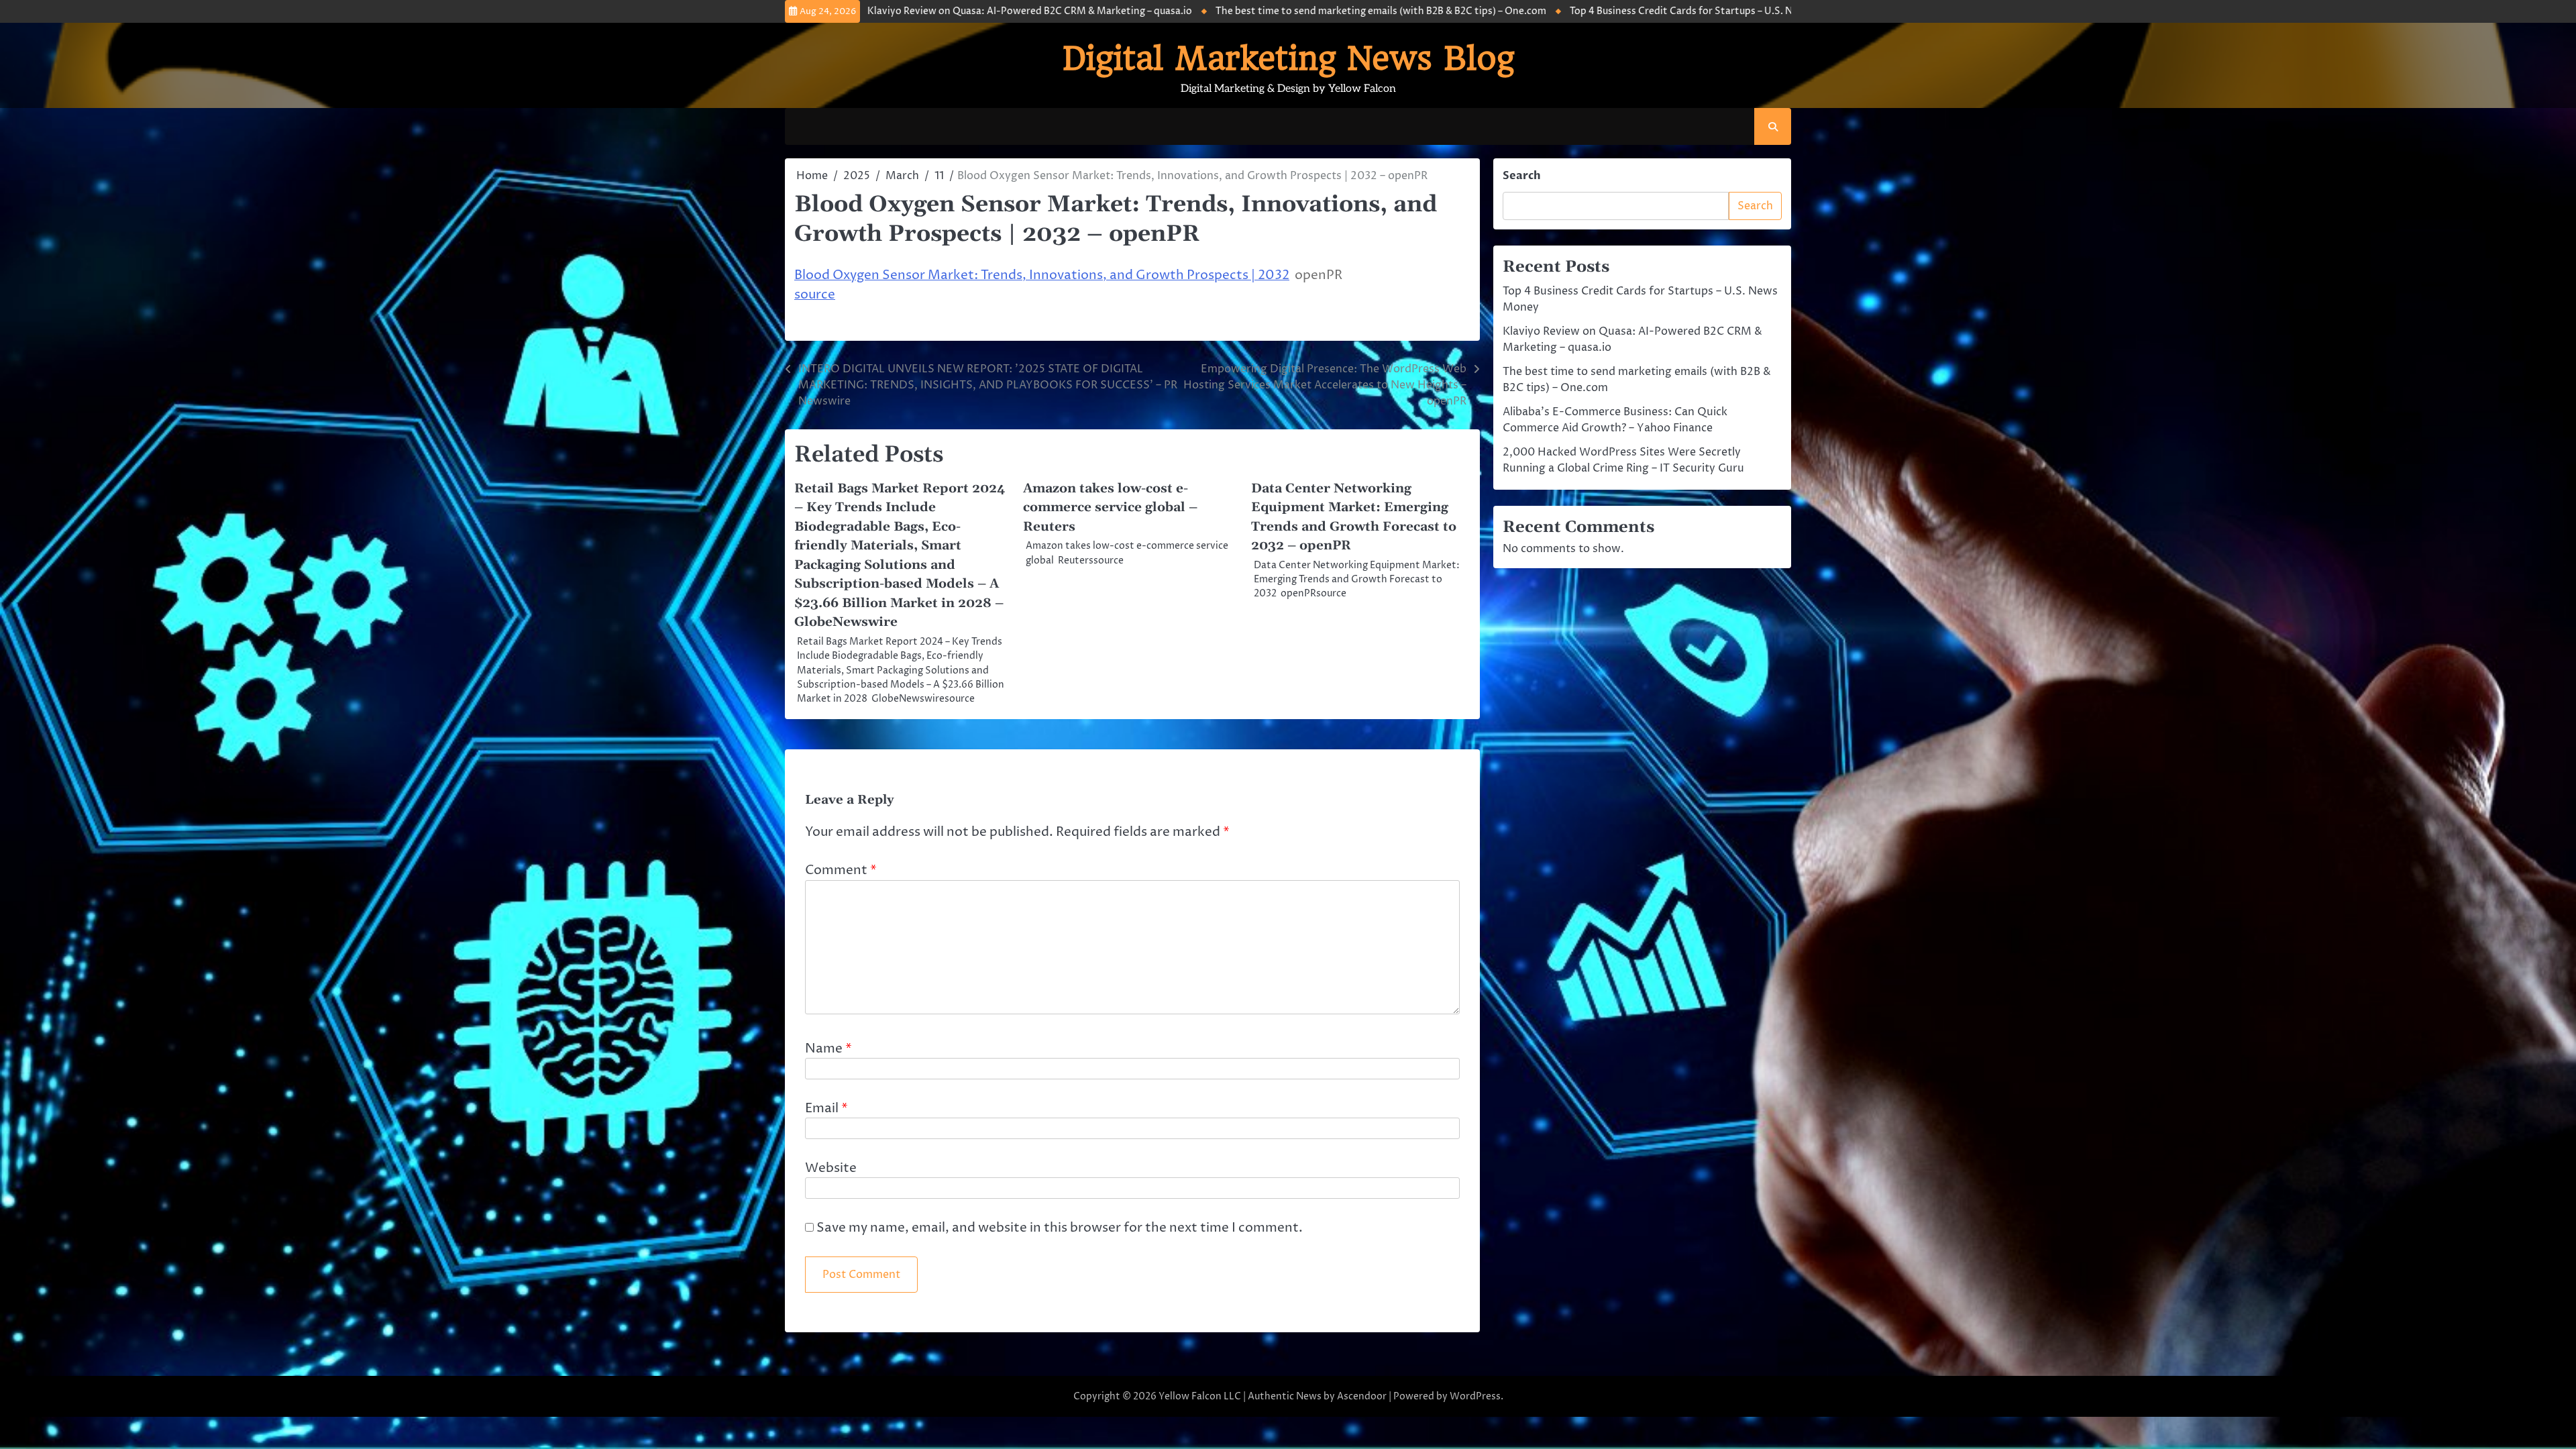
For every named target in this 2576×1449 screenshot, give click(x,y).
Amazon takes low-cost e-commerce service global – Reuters (1110, 508)
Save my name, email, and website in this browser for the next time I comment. (1060, 1228)
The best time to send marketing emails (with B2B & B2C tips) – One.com (1223, 11)
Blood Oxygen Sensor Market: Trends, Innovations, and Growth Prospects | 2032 (1042, 275)
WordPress (1475, 1396)
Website (831, 1168)
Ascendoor (1362, 1396)
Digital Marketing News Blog (1288, 58)
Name (828, 1049)
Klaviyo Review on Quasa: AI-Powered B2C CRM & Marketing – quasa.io (872, 11)
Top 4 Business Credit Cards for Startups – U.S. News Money (1550, 11)
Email (826, 1108)
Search (1522, 176)
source (815, 294)
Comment (841, 870)
